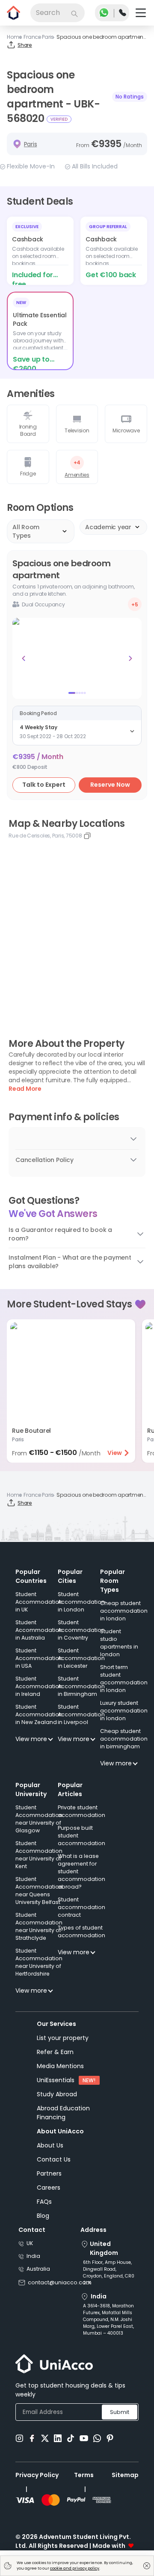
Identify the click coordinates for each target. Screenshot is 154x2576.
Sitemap (125, 2475)
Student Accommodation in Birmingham (81, 1686)
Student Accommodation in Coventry (81, 1630)
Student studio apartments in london (119, 1643)
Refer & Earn (55, 2052)
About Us (50, 2145)
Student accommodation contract (81, 1907)
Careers (49, 2188)
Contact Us (54, 2159)
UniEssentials (56, 2080)
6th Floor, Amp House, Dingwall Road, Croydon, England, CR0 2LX (109, 2273)
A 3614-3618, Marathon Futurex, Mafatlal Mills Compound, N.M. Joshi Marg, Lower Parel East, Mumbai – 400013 (108, 2320)
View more (31, 1739)
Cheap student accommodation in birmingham (124, 1739)
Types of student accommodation (81, 1931)
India (33, 2256)
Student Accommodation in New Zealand (39, 1714)
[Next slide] (130, 658)
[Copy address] (87, 836)
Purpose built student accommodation (81, 1836)
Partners (49, 2173)
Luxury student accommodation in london (124, 1711)
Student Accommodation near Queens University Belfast (39, 1891)
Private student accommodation (81, 1811)
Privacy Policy (37, 2475)
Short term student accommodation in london (124, 1679)
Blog (43, 2216)
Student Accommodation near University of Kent (39, 1855)
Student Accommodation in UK (39, 1602)
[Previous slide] (24, 658)
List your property (63, 2038)
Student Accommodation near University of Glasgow (39, 1819)
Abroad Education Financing (63, 2113)
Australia (38, 2269)
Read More (25, 1089)
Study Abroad (57, 2094)
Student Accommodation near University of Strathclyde (39, 1926)
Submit (120, 2412)
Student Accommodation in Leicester (81, 1658)
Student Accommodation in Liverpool (81, 1714)
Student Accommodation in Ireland (39, 1686)
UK (30, 2243)
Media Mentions (60, 2066)
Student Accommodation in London (81, 1602)
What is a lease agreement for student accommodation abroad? (81, 1871)
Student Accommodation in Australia (39, 1630)
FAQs (44, 2202)
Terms (84, 2475)
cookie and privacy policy (75, 2568)
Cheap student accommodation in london (124, 1611)
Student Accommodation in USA (39, 1658)
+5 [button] (135, 604)
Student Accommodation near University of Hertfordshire (39, 1962)
